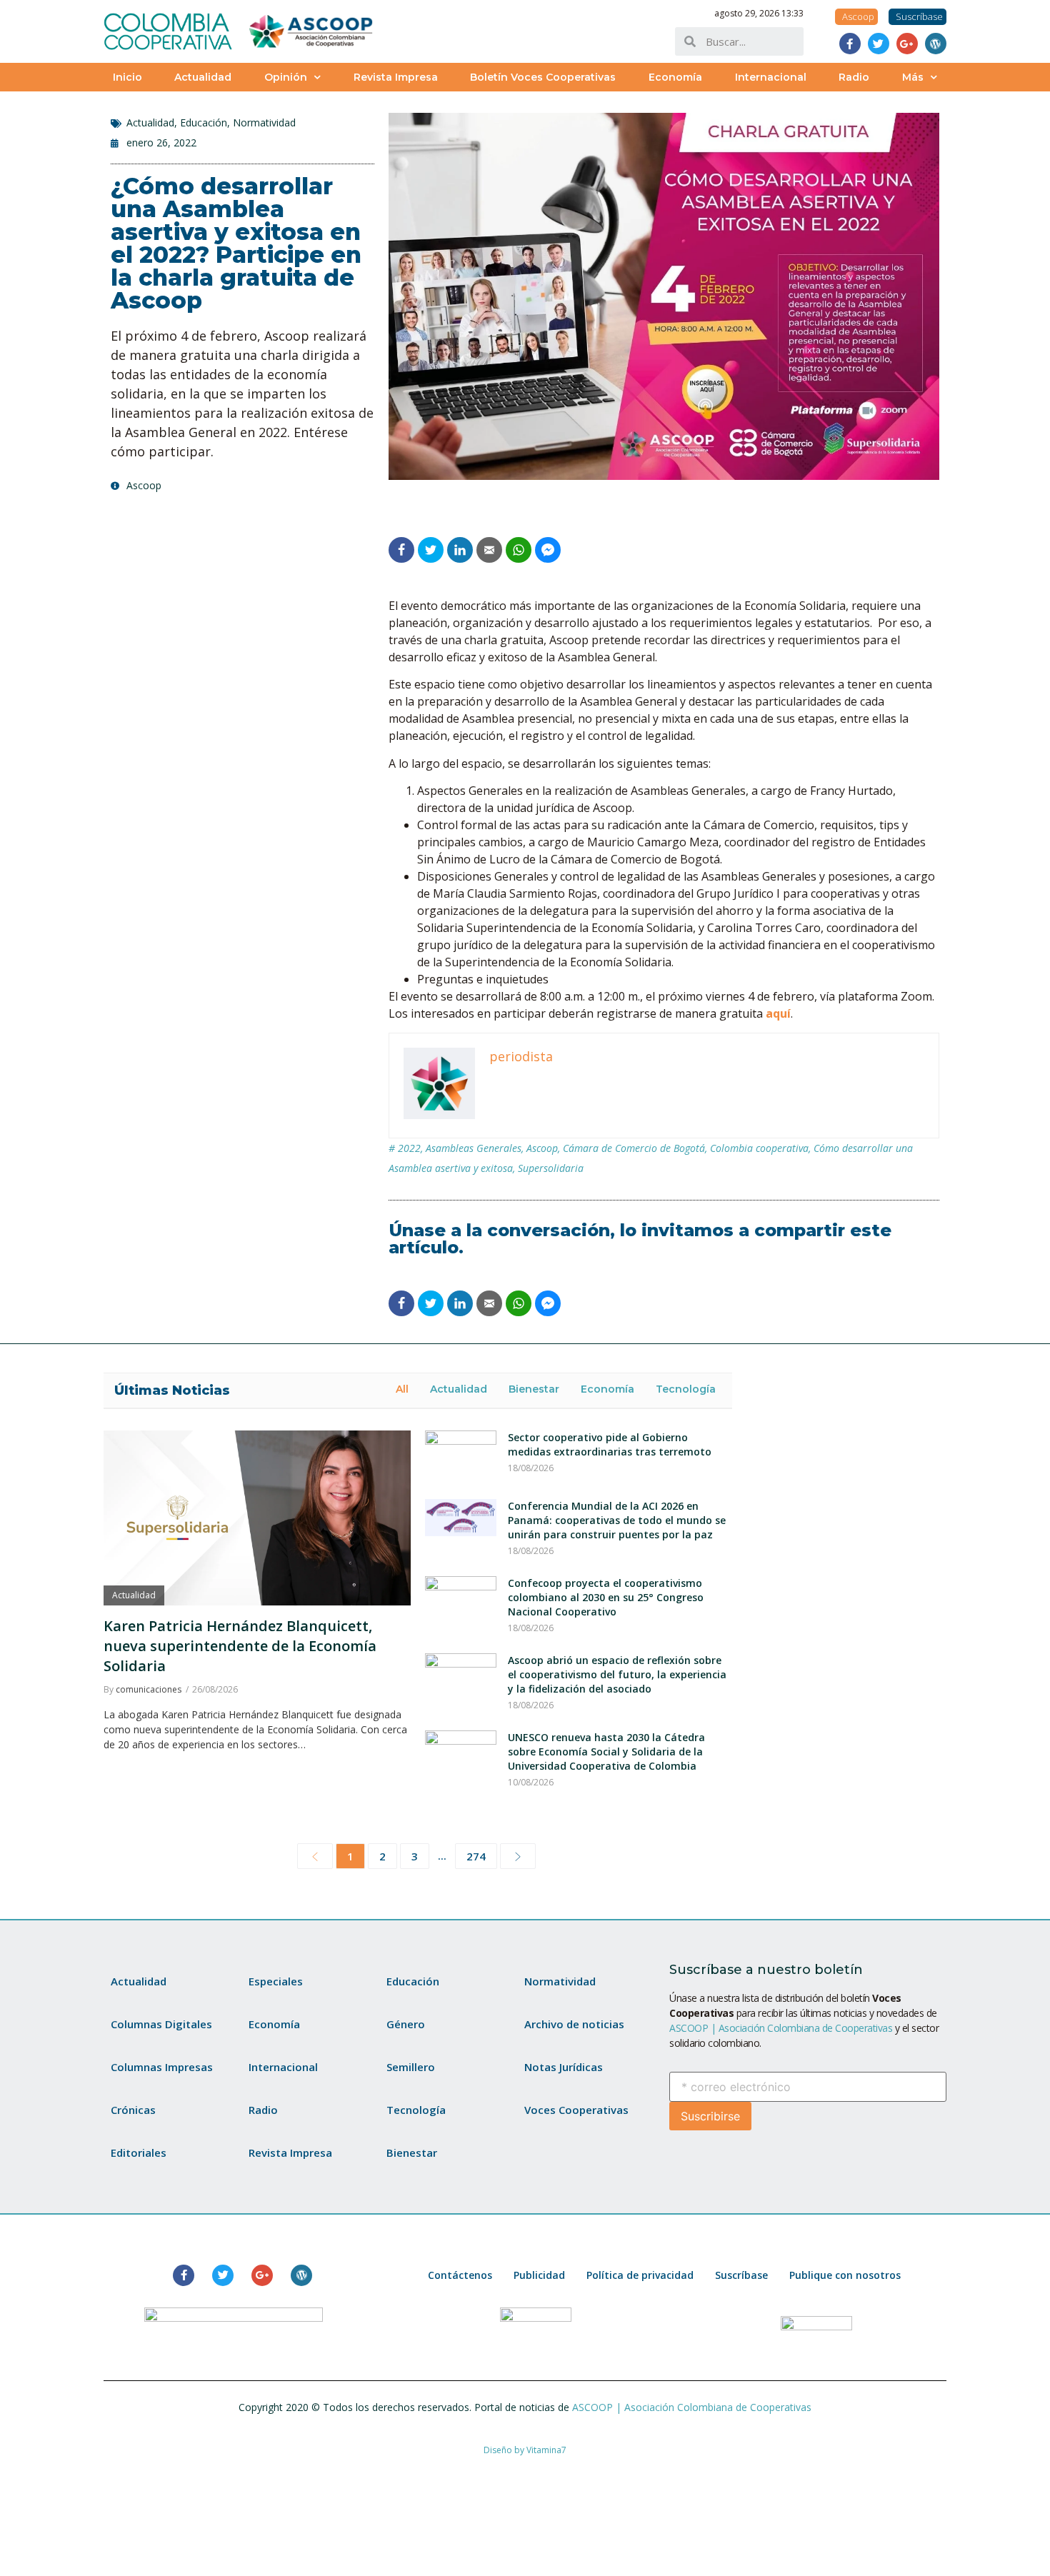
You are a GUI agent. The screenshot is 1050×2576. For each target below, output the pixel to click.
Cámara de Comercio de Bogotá (634, 1148)
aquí (778, 1013)
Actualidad (203, 77)
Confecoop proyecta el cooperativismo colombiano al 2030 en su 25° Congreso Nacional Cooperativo (606, 1597)
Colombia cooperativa (759, 1148)
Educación (204, 122)
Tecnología (686, 1389)
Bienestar (534, 1389)
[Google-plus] (907, 44)
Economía (675, 77)
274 (476, 1856)
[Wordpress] (936, 44)
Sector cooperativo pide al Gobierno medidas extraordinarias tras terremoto (610, 1444)
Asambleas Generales (474, 1148)
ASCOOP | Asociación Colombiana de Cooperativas (781, 2028)
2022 (409, 1148)
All (402, 1389)
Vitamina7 (546, 2450)
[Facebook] (850, 44)
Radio (854, 77)
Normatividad (264, 122)
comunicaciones (149, 1689)
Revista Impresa (396, 77)
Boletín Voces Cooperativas (543, 77)
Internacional (771, 77)
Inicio (127, 77)
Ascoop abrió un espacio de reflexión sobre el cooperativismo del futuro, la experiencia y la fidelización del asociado (617, 1674)
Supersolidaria (551, 1168)
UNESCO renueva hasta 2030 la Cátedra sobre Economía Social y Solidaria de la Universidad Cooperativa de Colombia (606, 1751)
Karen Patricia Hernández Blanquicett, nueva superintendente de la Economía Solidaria (240, 1646)
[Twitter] (879, 44)
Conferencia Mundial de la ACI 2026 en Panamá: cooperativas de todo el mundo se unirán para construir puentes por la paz (617, 1520)
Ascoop (542, 1148)
